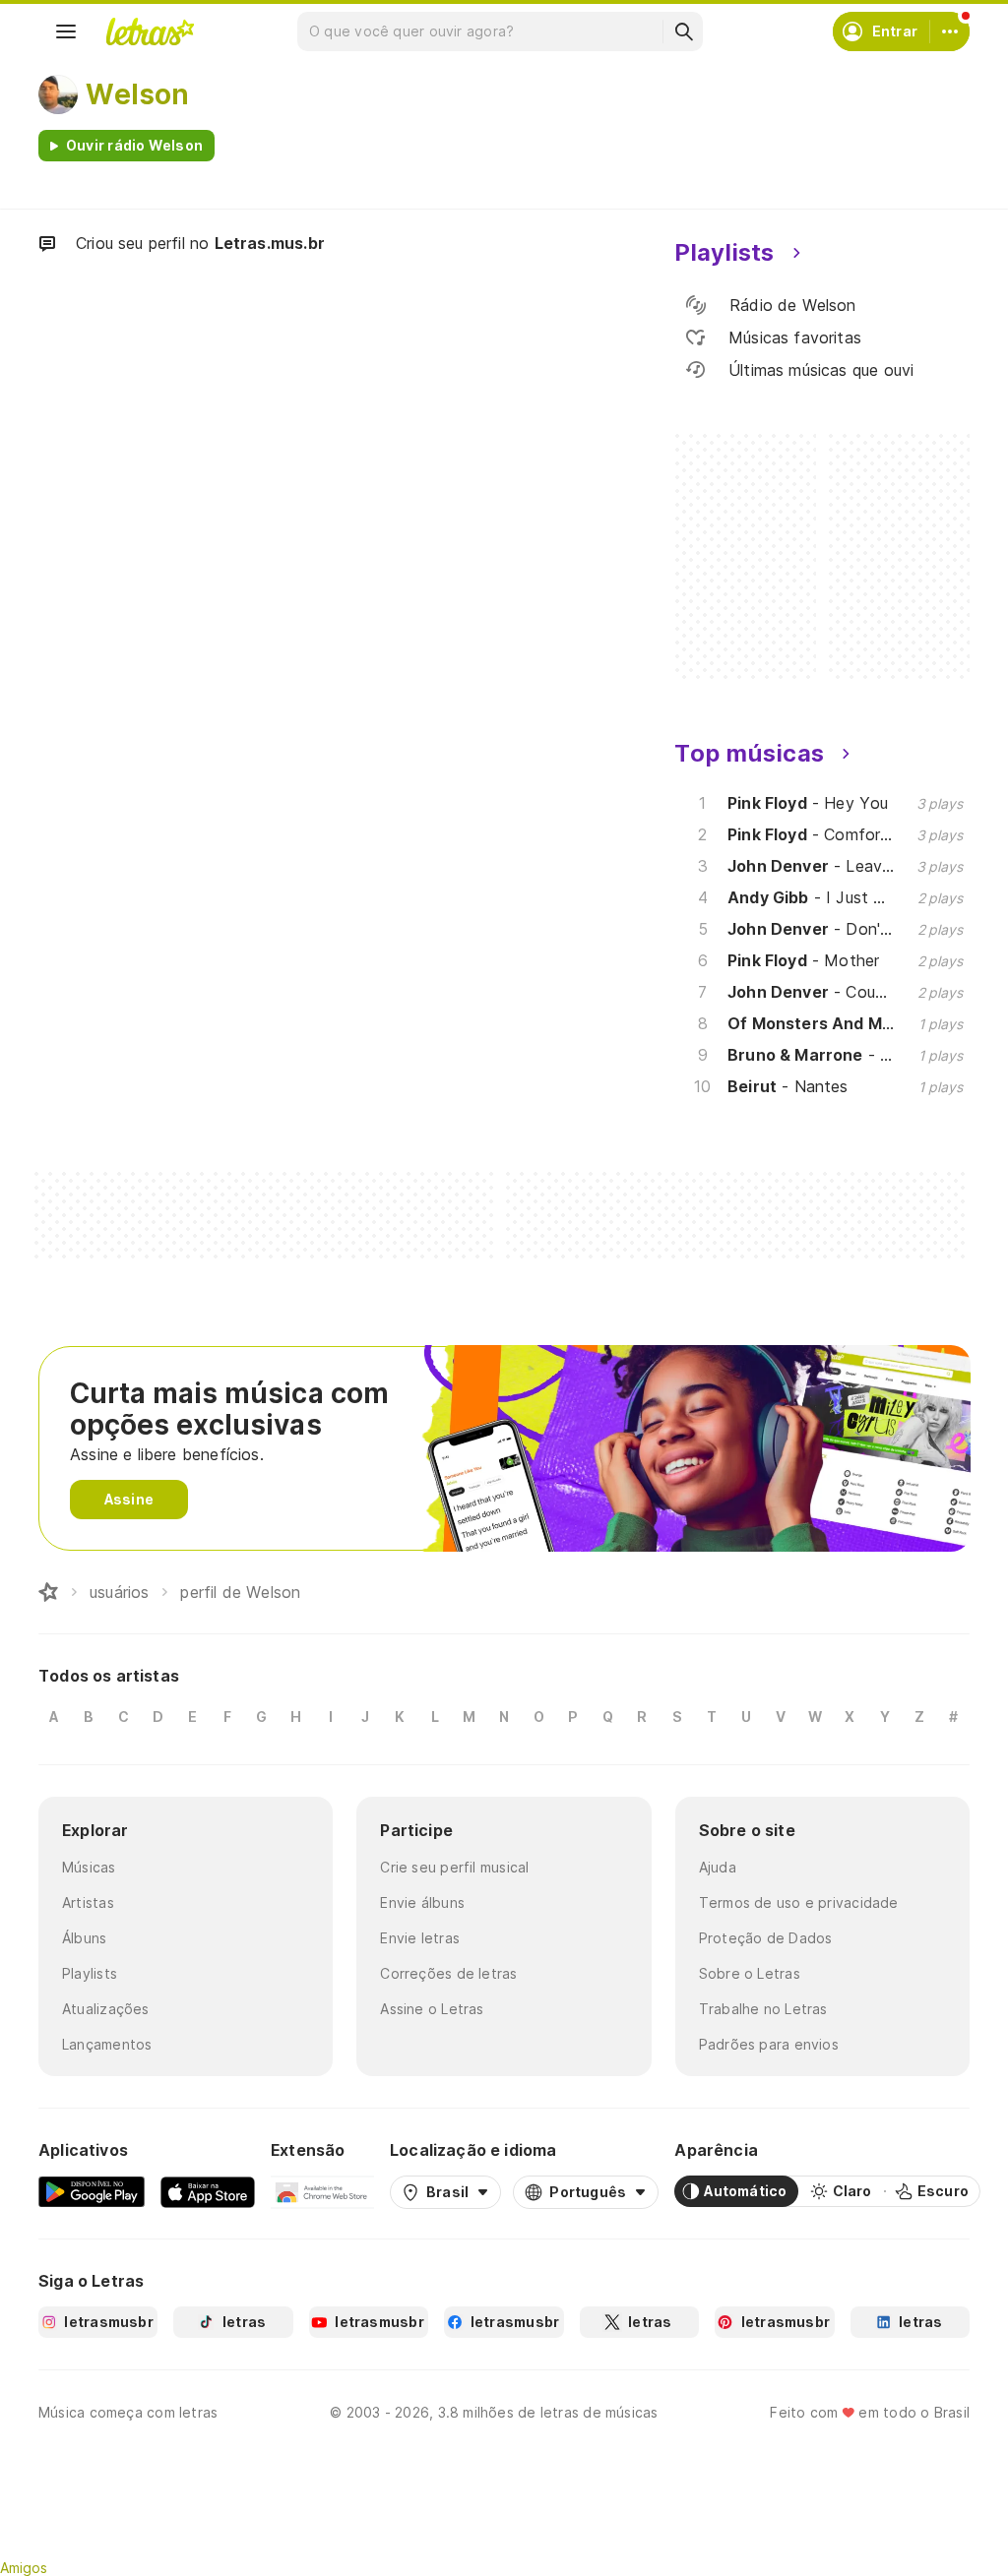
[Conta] (950, 31)
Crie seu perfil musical (454, 1867)
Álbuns (84, 1938)
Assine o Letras (432, 2009)
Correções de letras (448, 1973)
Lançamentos (107, 2044)
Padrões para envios (769, 2044)
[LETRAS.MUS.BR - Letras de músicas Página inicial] (150, 31)
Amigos (24, 2568)
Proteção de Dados (766, 1938)
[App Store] (208, 2191)
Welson (137, 94)
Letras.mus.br (270, 243)
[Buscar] (683, 31)
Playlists (90, 1973)
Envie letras (420, 1938)
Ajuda (718, 1867)
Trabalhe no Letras (763, 2009)
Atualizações (106, 2009)
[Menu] (66, 31)
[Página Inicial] (48, 1592)
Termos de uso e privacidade (799, 1902)
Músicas (89, 1867)
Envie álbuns (422, 1902)
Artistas (88, 1902)
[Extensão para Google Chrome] (322, 2191)
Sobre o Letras (750, 1973)
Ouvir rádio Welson (134, 145)
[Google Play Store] (92, 2191)
